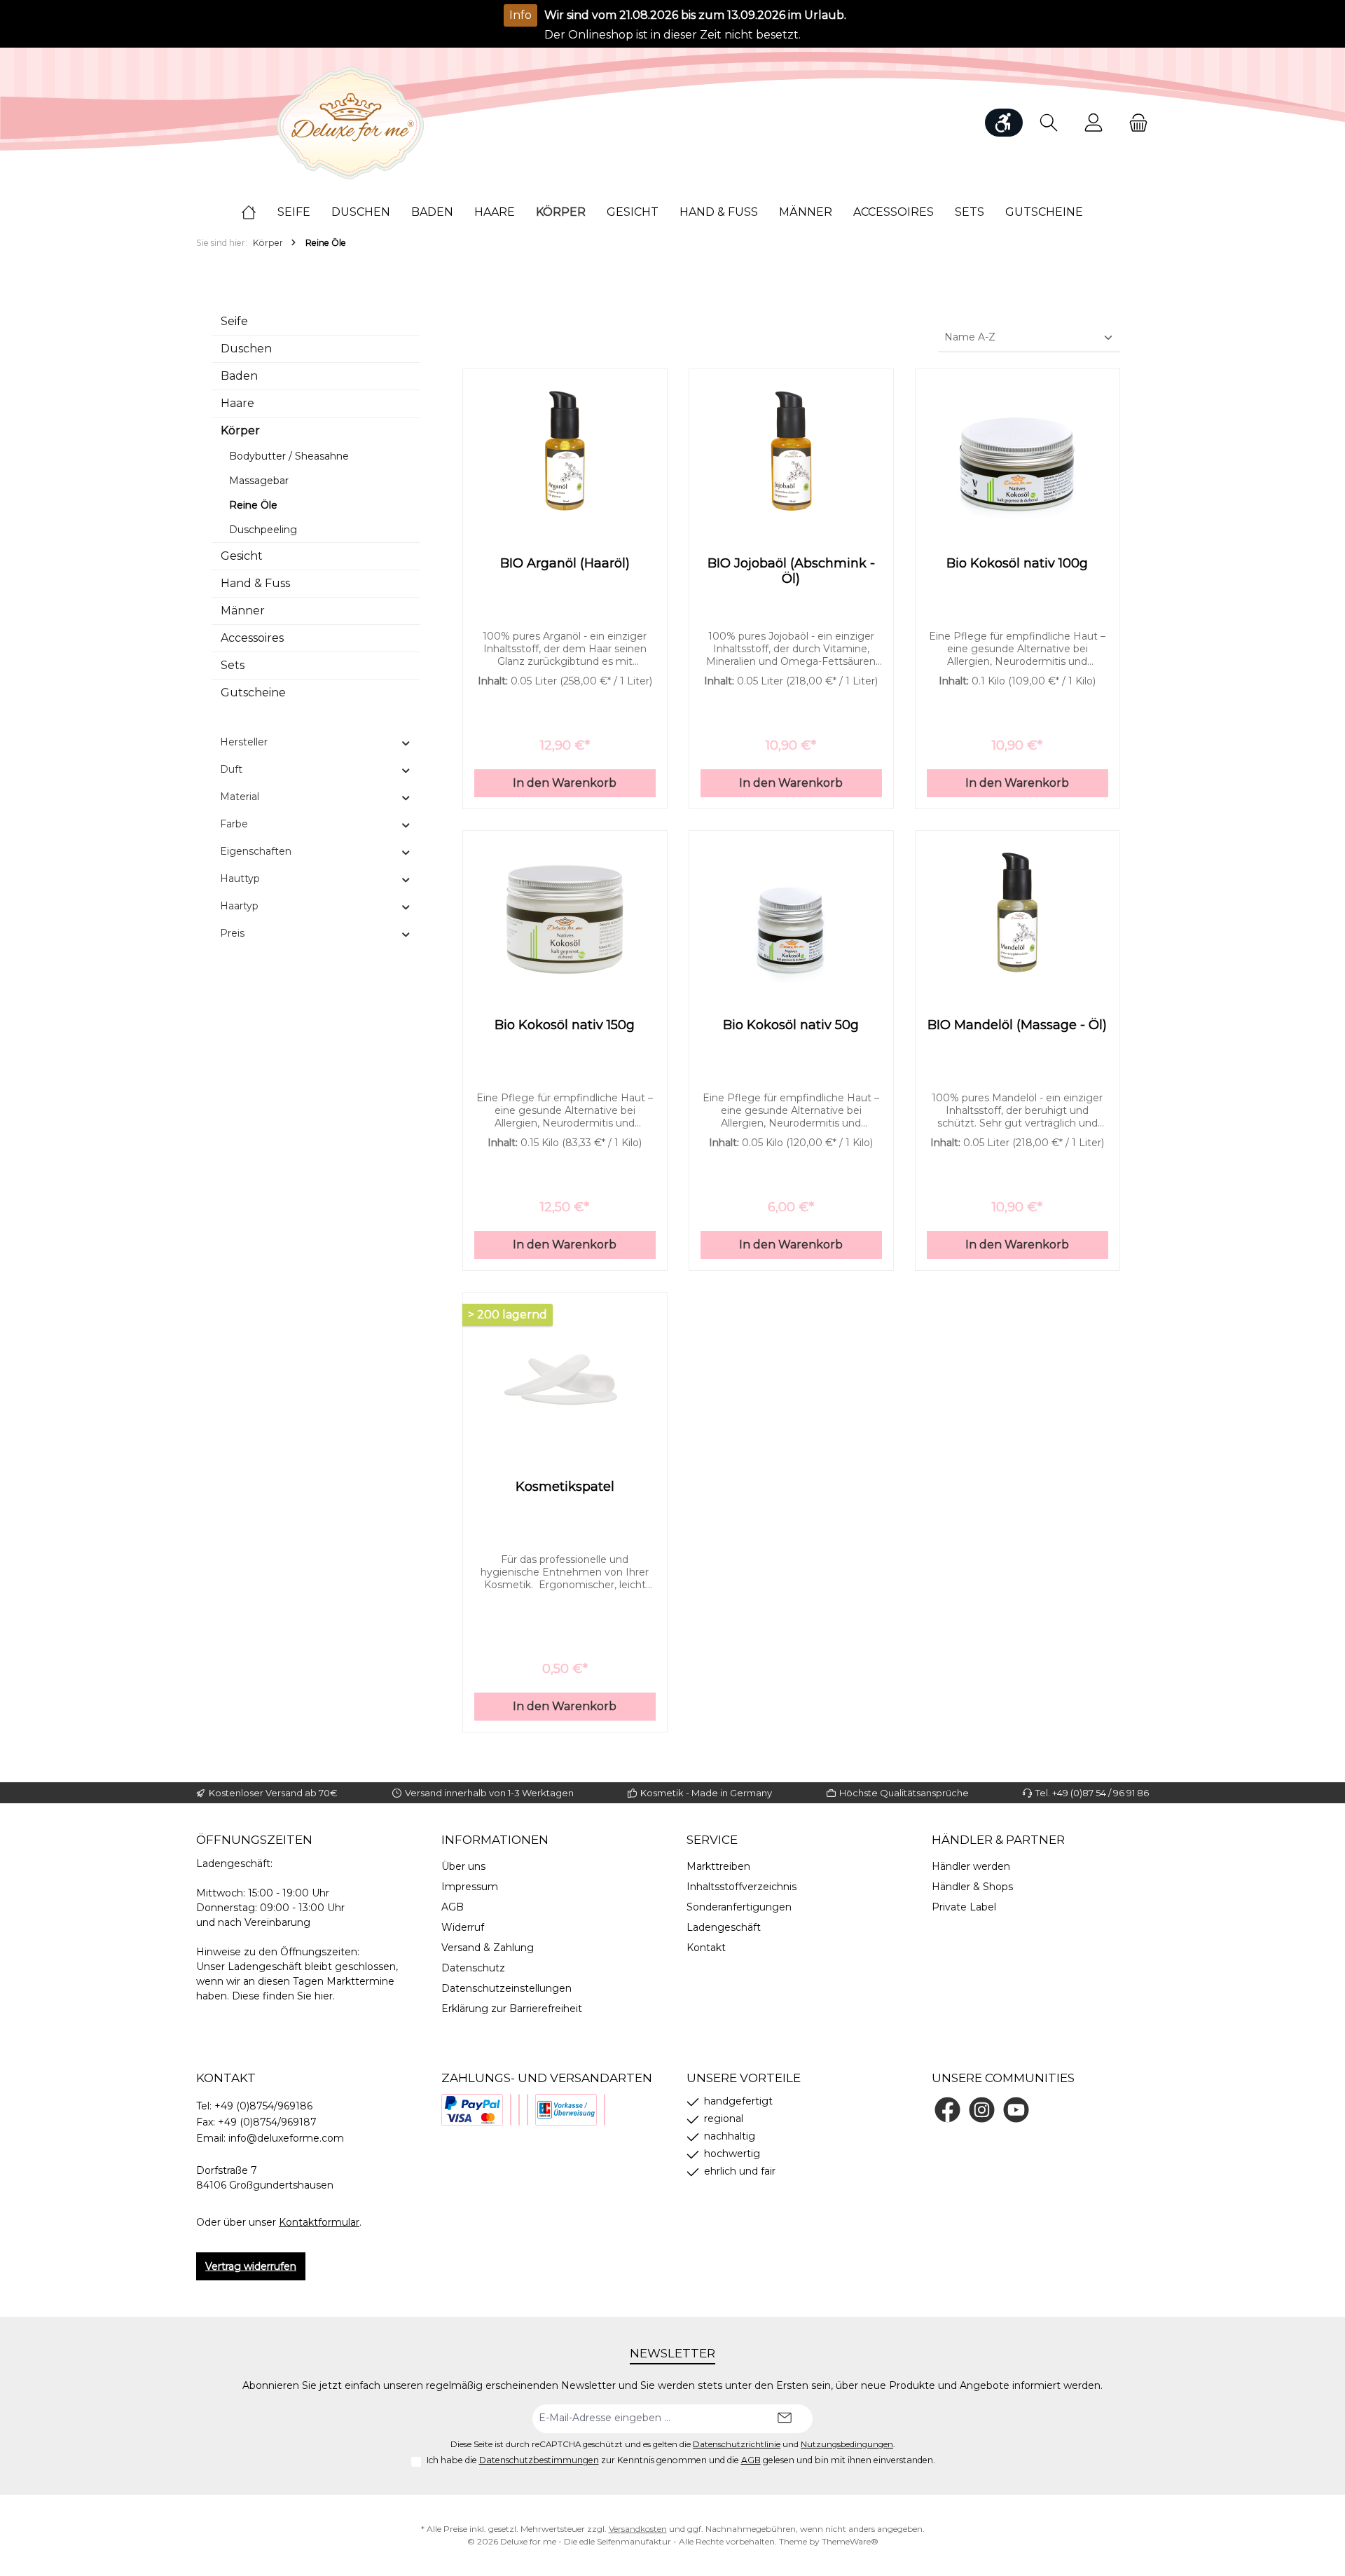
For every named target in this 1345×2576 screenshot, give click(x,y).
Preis (232, 933)
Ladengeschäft (724, 1927)
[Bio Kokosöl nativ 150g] (565, 912)
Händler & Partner (998, 1840)
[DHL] (527, 2110)
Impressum (470, 1887)
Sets (233, 665)
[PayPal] (472, 2110)
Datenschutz (473, 1968)
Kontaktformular (319, 2222)
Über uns (463, 1866)
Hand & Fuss (255, 583)
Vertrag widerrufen (251, 2266)
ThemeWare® (850, 2541)
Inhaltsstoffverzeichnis (742, 1887)
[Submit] (785, 2419)
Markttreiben (718, 1866)
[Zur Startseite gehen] (350, 123)
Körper (240, 431)
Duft (231, 769)
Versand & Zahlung (488, 1948)
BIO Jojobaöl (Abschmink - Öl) (791, 571)
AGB (453, 1907)
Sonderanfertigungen (739, 1907)
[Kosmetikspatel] (565, 1374)
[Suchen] (1049, 123)
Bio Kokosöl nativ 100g (1017, 563)
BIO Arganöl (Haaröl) (565, 563)
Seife (234, 321)
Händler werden (971, 1866)
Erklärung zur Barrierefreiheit (512, 2009)
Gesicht (242, 556)
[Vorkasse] (566, 2110)
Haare (237, 403)
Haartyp (239, 906)
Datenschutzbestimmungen (539, 2460)
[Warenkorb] (1134, 123)
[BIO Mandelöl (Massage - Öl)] (1018, 912)
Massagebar (259, 481)
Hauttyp (240, 879)
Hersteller (244, 742)
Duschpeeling (263, 530)
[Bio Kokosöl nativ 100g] (1018, 450)
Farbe (234, 824)
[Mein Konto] (1094, 123)
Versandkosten (638, 2529)
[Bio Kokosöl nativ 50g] (791, 912)
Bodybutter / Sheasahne (289, 456)
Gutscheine (253, 693)
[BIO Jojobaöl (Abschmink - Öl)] (791, 450)
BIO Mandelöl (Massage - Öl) (1017, 1025)
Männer (243, 611)
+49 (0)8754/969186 (263, 2106)
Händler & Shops (972, 1887)
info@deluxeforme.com (286, 2138)
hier (324, 1996)
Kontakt (706, 1948)
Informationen (495, 1840)
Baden (239, 376)
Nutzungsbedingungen (847, 2444)
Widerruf (463, 1927)
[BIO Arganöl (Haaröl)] (565, 450)
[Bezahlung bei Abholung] (511, 2110)
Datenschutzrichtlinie (737, 2444)
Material (240, 797)
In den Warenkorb (565, 783)
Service (712, 1840)
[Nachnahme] (519, 2110)
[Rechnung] (605, 2110)
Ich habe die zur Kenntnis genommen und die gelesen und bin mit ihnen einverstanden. (681, 2460)
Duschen (246, 349)
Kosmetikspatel (565, 1487)
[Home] (259, 212)
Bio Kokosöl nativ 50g (791, 1025)
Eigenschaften (256, 851)
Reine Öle (253, 505)
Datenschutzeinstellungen (506, 1988)
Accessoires (252, 638)
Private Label (964, 1907)
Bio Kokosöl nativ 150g (565, 1025)
